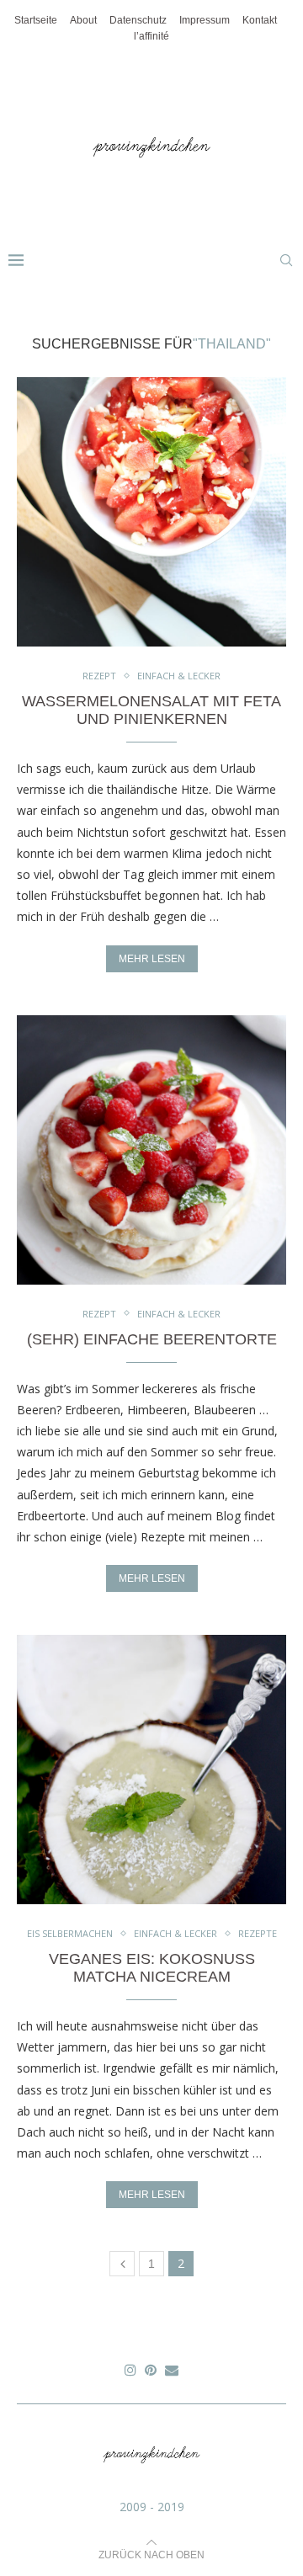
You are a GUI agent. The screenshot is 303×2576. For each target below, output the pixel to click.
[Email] (172, 2370)
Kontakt (260, 20)
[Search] (286, 260)
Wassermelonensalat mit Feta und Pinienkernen (151, 710)
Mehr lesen (152, 959)
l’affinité (151, 36)
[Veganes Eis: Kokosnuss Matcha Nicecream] (151, 1770)
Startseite (36, 20)
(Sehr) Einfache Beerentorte (152, 1339)
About (83, 20)
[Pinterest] (151, 2370)
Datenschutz (138, 20)
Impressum (205, 20)
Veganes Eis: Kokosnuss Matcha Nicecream (152, 1968)
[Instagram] (130, 2370)
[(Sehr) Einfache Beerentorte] (151, 1150)
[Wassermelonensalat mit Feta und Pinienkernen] (151, 512)
